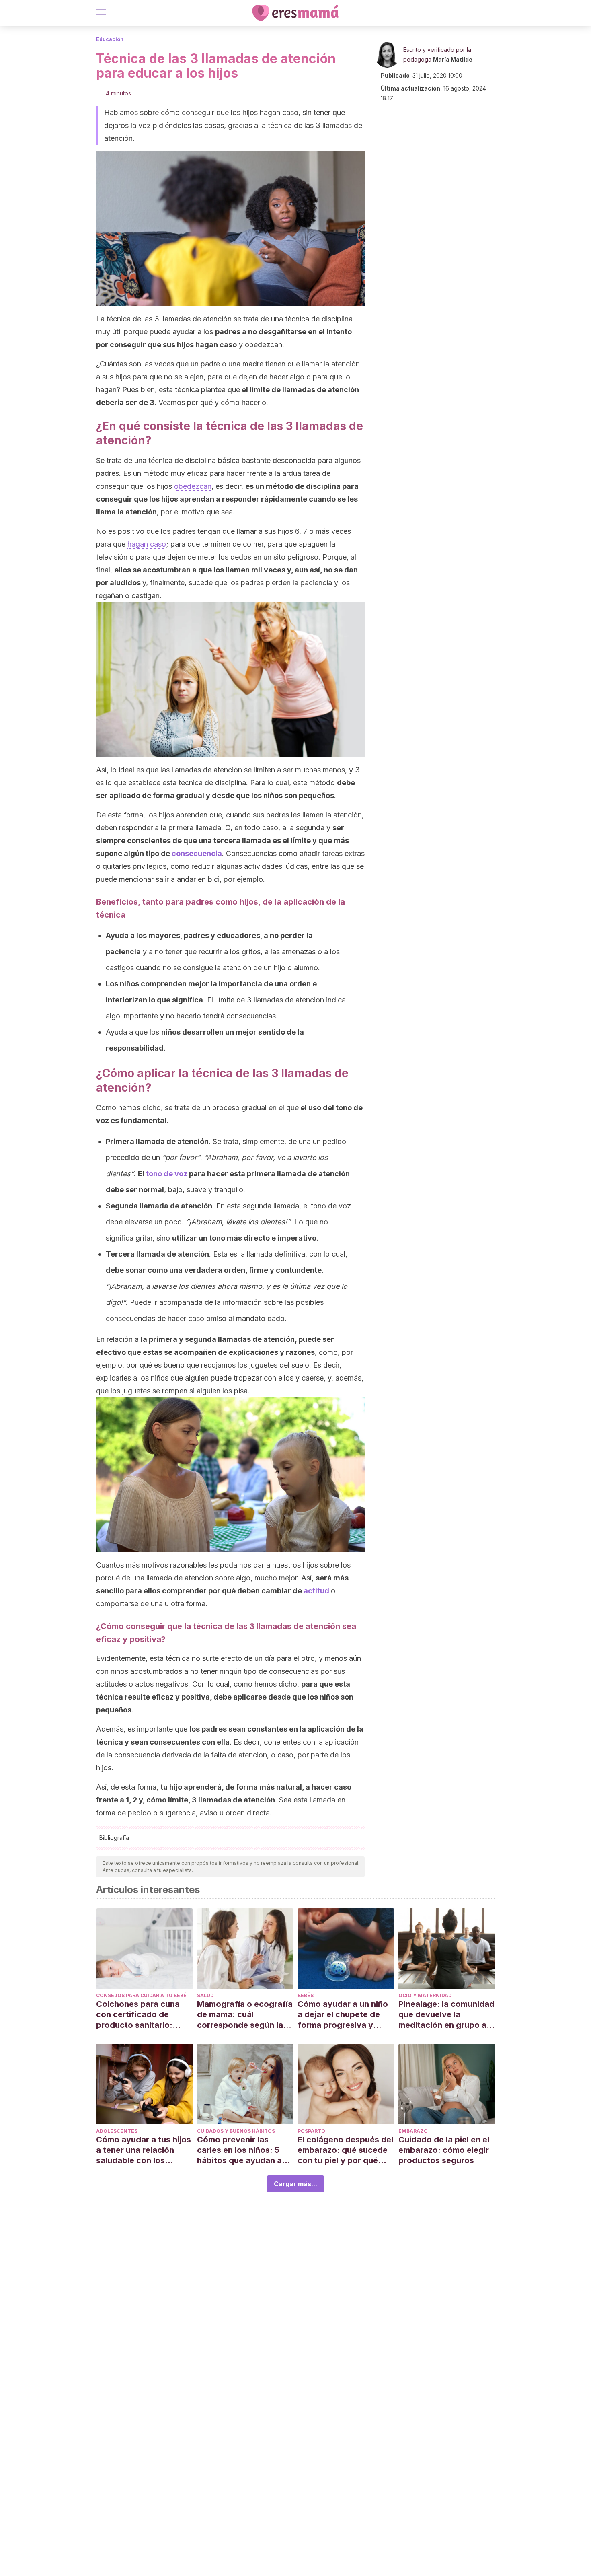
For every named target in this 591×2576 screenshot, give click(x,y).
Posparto (311, 2131)
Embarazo (413, 2131)
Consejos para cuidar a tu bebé (141, 1995)
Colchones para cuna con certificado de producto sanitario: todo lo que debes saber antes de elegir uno (144, 2015)
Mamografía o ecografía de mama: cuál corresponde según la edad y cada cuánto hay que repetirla (245, 2015)
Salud (205, 1995)
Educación (110, 39)
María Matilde (453, 59)
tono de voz (167, 1174)
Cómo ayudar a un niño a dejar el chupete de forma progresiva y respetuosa (343, 2015)
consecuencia (197, 853)
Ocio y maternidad (425, 1995)
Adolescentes (117, 2131)
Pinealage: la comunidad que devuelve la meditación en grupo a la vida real (446, 2015)
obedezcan (193, 486)
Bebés (306, 1995)
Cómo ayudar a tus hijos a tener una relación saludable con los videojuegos (144, 2150)
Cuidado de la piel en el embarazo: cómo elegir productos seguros (444, 2150)
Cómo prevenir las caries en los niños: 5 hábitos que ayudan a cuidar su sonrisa (239, 2150)
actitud (316, 1591)
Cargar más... (295, 2184)
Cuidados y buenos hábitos (236, 2131)
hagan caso (147, 544)
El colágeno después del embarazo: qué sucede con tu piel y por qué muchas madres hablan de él (345, 2150)
